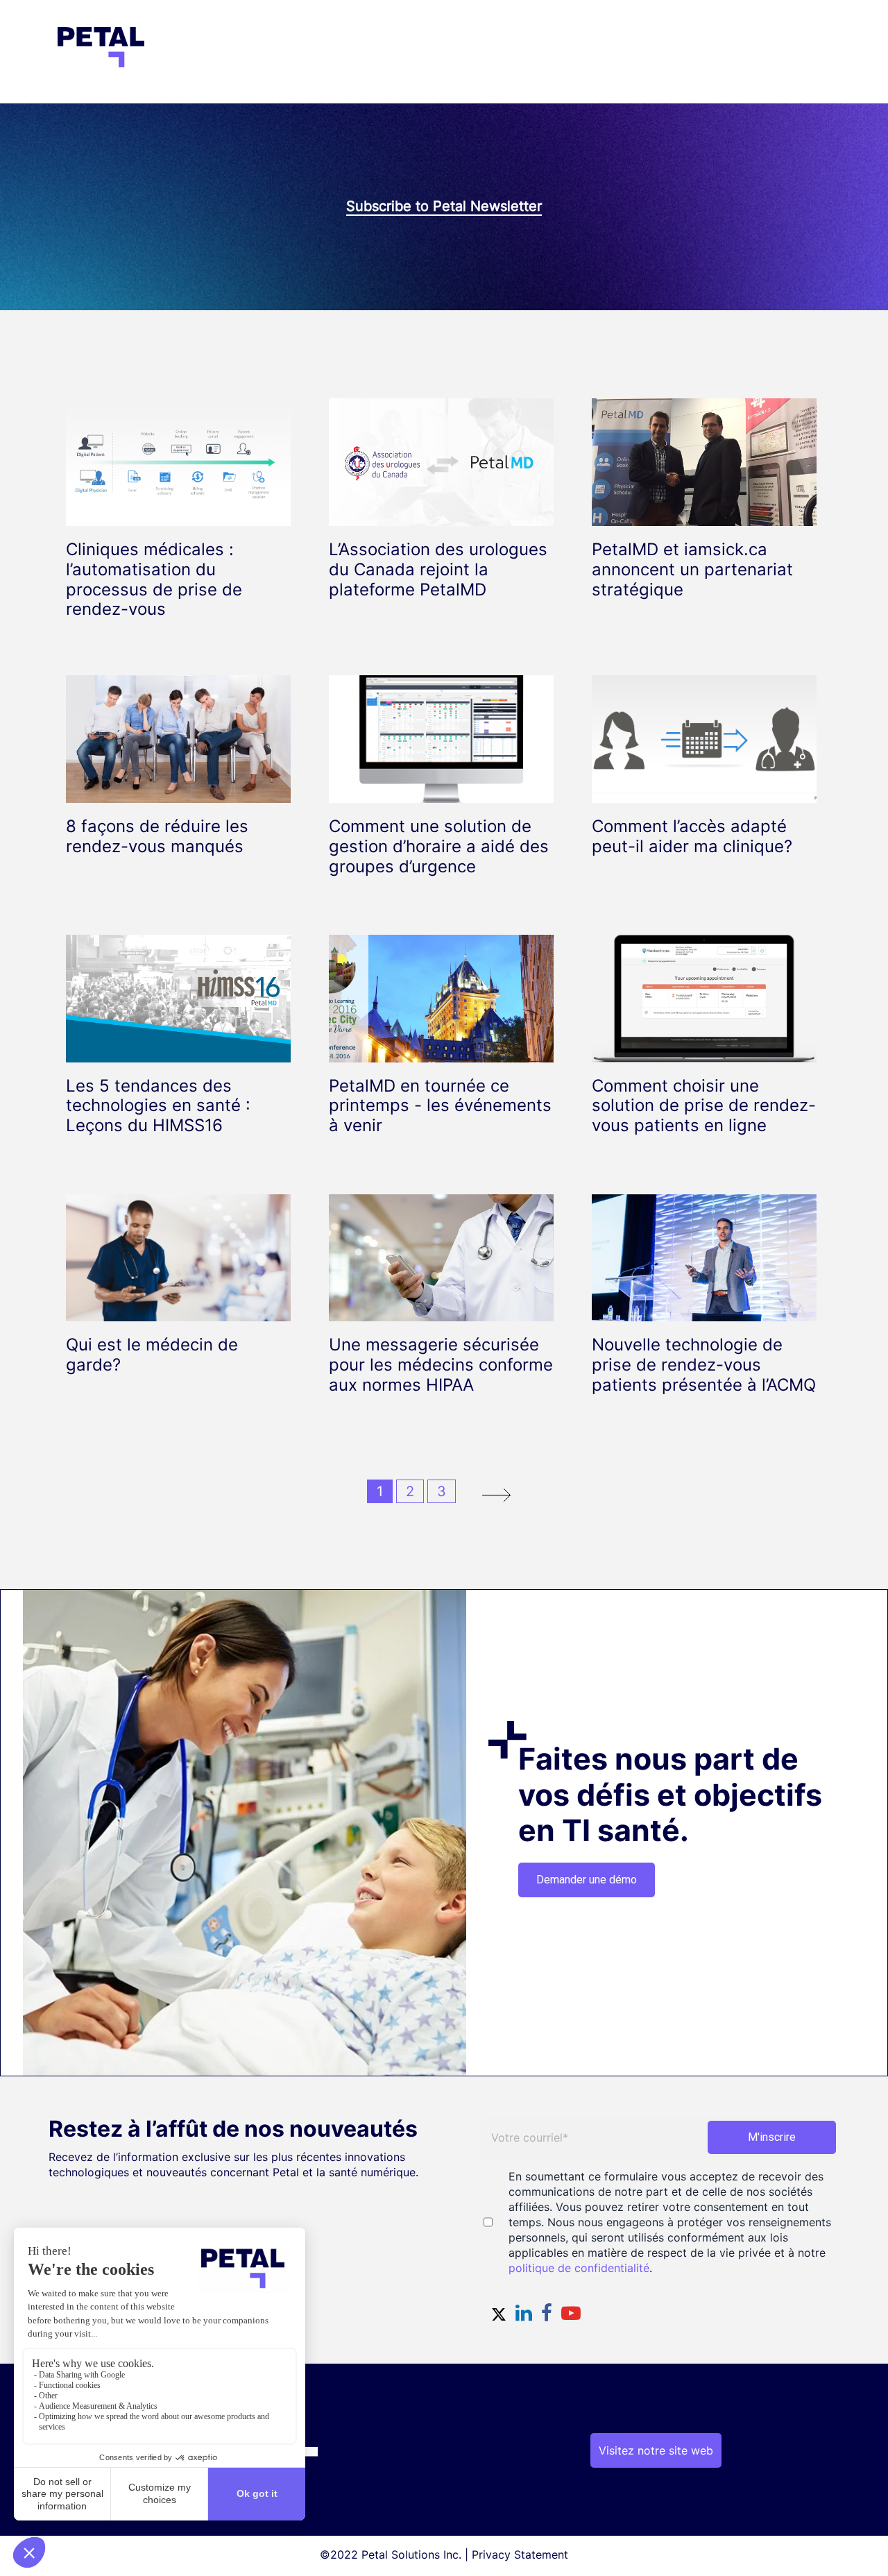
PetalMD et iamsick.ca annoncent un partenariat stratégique (692, 569)
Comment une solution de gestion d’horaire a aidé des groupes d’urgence (439, 846)
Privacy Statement (520, 2554)
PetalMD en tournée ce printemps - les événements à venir (440, 1106)
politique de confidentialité (579, 2268)
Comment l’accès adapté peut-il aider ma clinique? (692, 836)
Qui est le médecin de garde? (152, 1355)
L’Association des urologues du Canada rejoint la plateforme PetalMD (438, 569)
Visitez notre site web (656, 2450)
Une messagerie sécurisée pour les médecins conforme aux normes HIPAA (441, 1365)
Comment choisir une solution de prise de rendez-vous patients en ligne (704, 1106)
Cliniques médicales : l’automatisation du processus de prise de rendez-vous (154, 579)
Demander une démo (587, 1880)
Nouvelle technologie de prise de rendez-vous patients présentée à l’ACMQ (704, 1365)
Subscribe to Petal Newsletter (444, 206)
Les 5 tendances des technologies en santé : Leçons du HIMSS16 (158, 1106)
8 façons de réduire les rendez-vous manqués (157, 836)
